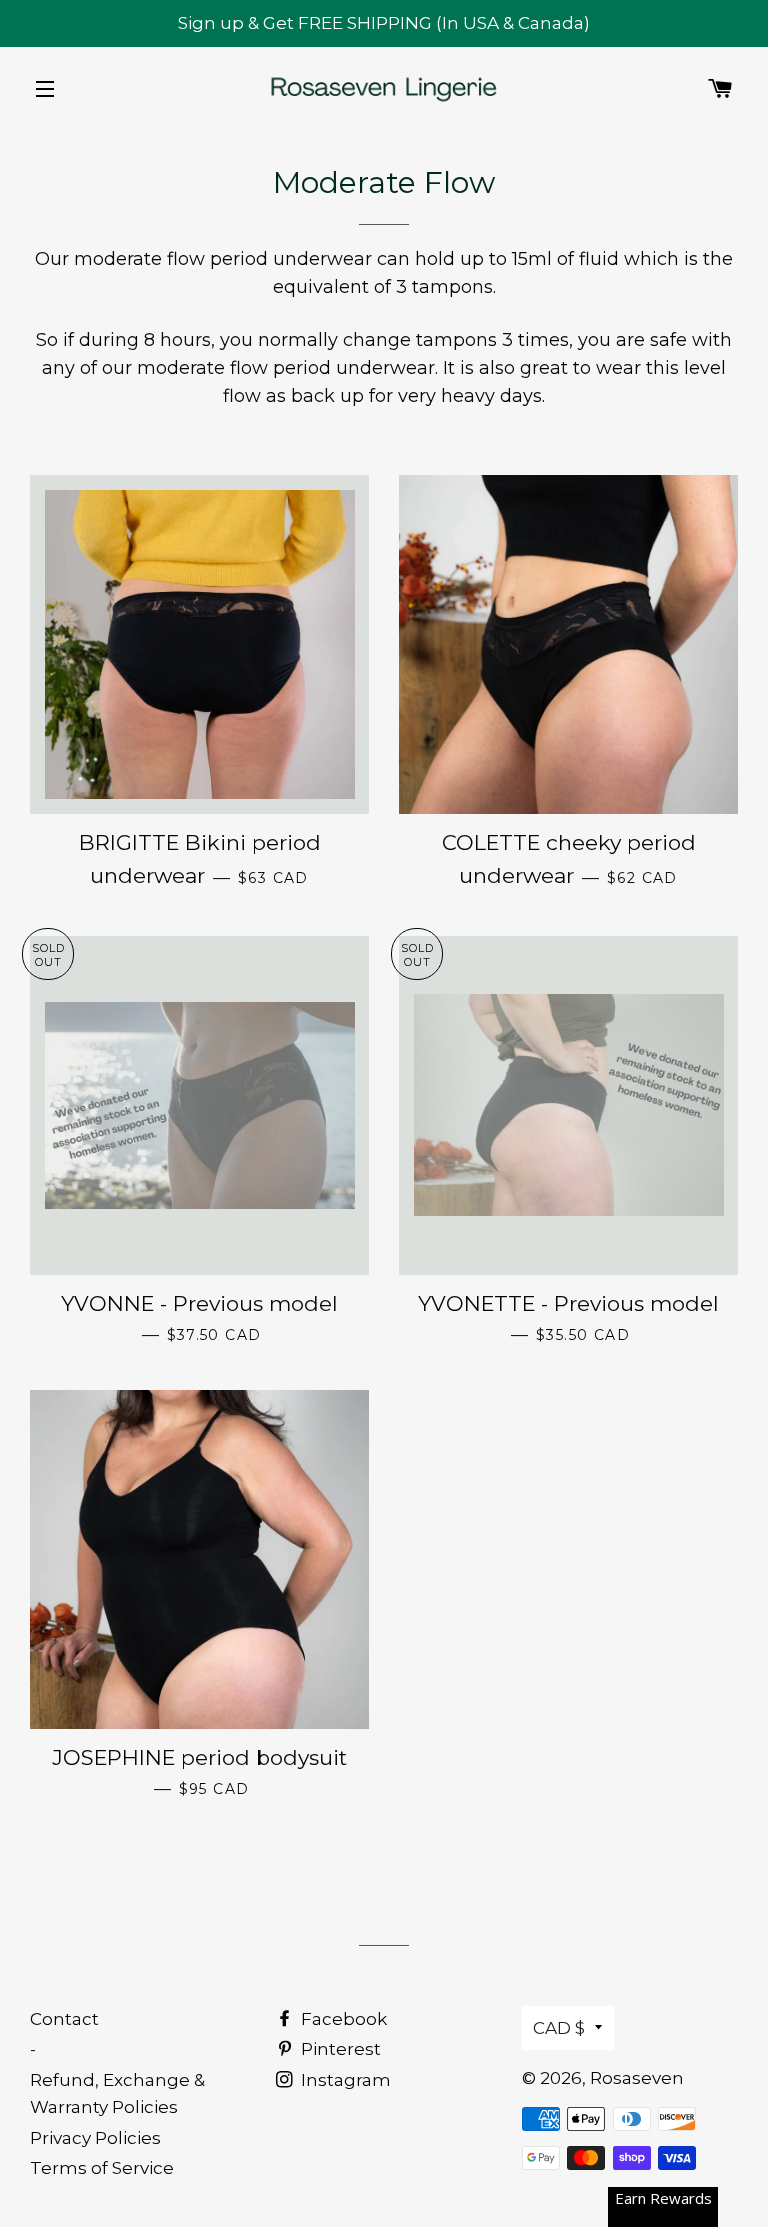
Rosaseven (637, 2078)
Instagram (344, 2080)
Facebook (342, 2019)
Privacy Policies (95, 2138)
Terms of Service (102, 2168)
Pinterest (339, 2049)
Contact (64, 2019)
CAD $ (559, 2028)
